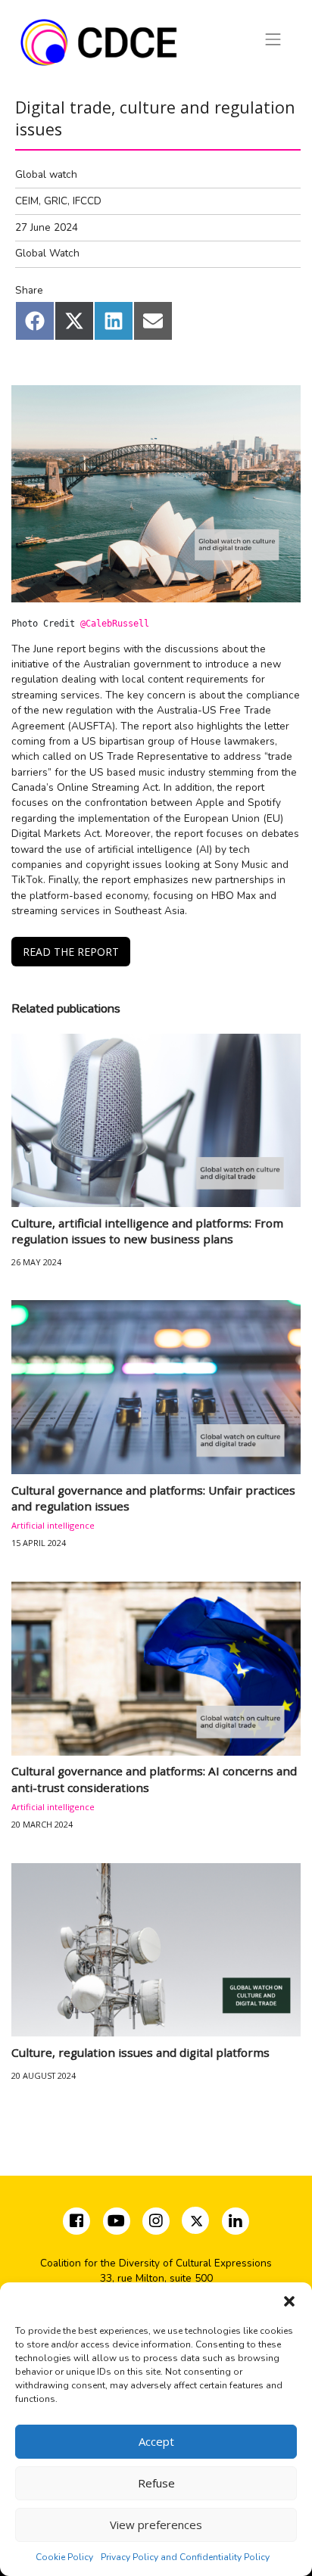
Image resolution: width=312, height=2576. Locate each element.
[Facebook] (78, 2223)
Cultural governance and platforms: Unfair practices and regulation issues (153, 1498)
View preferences (156, 2525)
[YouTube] (117, 2223)
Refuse (156, 2483)
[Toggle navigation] (273, 39)
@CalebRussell (115, 624)
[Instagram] (158, 2223)
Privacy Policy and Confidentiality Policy (185, 2557)
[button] (289, 2301)
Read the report (71, 952)
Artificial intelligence (53, 1525)
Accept (156, 2441)
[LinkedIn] (235, 2223)
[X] (197, 2223)
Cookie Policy (64, 2557)
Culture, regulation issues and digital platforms (140, 2052)
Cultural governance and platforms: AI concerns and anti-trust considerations (154, 1779)
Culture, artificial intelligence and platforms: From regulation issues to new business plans (147, 1231)
